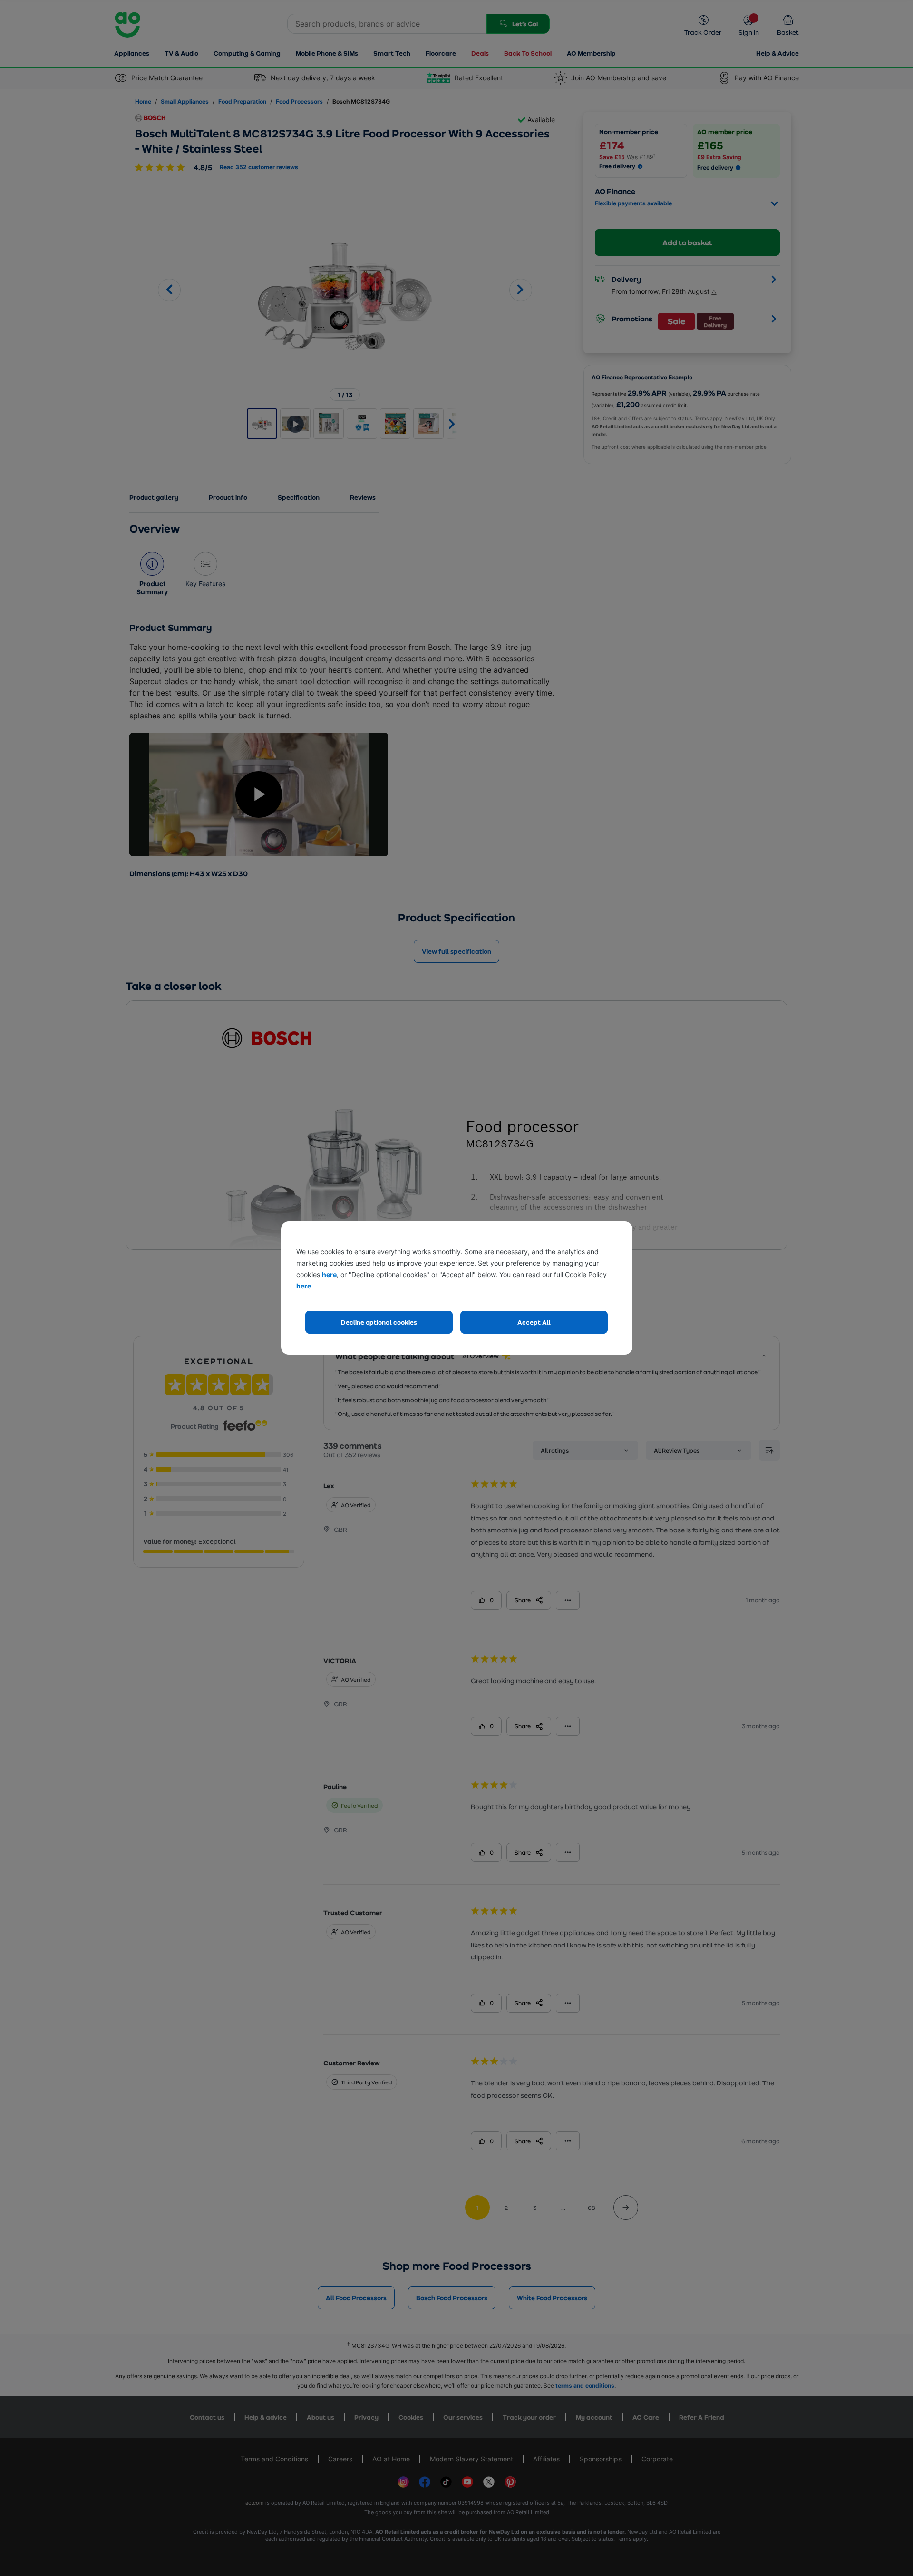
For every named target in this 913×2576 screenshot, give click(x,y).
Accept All (534, 1322)
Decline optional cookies (379, 1322)
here (329, 1274)
